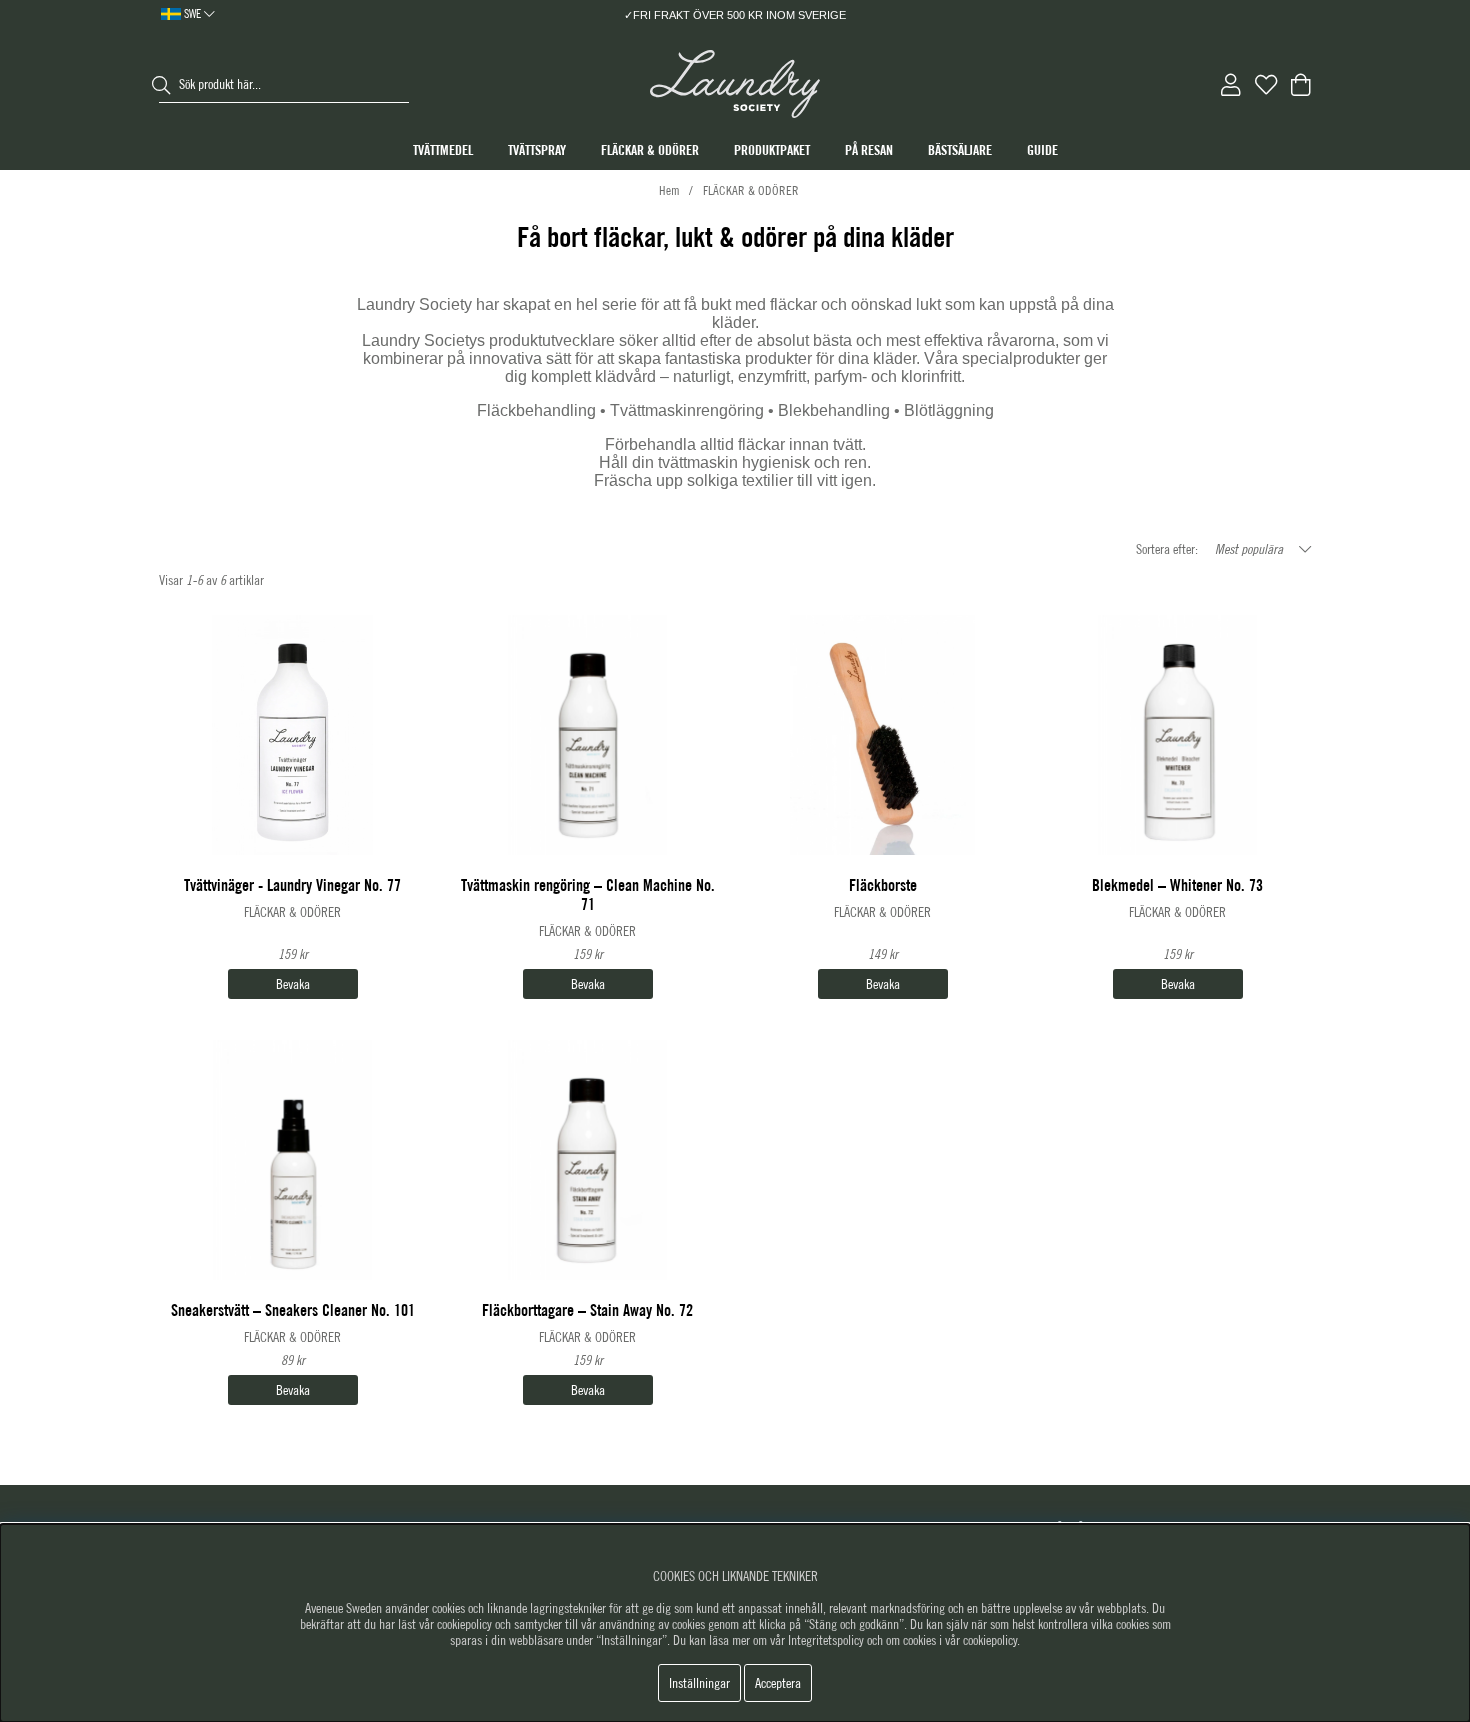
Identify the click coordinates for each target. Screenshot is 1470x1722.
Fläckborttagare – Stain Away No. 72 (587, 1310)
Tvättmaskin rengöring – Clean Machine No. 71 (588, 895)
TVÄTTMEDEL (443, 150)
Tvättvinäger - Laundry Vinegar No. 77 (292, 885)
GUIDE (1042, 150)
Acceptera (778, 1683)
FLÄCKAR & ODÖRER (650, 150)
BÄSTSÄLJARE (960, 150)
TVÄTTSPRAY (537, 150)
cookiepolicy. (991, 1640)
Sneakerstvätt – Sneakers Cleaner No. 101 (293, 1310)
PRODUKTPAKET (772, 150)
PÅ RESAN (869, 150)
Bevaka (293, 984)
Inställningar (699, 1683)
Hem (669, 190)
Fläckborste (883, 885)
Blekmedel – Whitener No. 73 (1177, 885)
